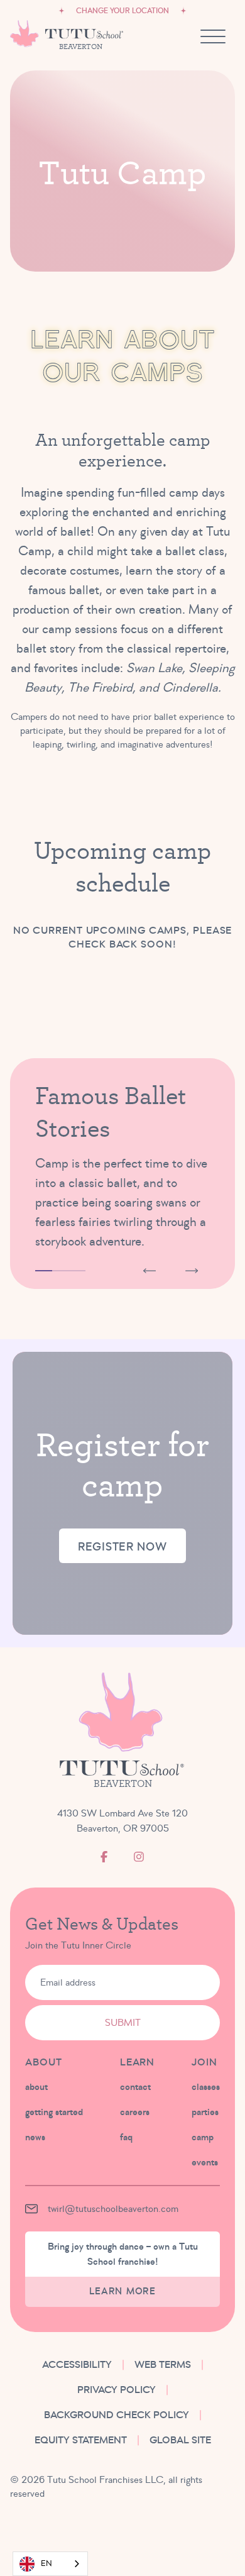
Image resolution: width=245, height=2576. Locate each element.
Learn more (122, 2291)
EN (46, 2563)
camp (203, 2137)
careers (135, 2112)
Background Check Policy (117, 2415)
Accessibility (77, 2365)
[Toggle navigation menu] (213, 36)
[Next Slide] (192, 1271)
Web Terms (163, 2365)
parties (205, 2112)
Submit (123, 2023)
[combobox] (50, 2564)
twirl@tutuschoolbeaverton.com (113, 2209)
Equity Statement (81, 2440)
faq (126, 2137)
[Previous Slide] (150, 1271)
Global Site (180, 2440)
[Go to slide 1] (44, 1271)
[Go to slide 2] (61, 1271)
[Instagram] (139, 1857)
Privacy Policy (117, 2390)
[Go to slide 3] (77, 1271)
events (205, 2162)
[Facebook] (104, 1857)
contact (135, 2087)
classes (206, 2087)
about (36, 2087)
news (35, 2137)
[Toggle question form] (198, 2529)
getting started (54, 2112)
